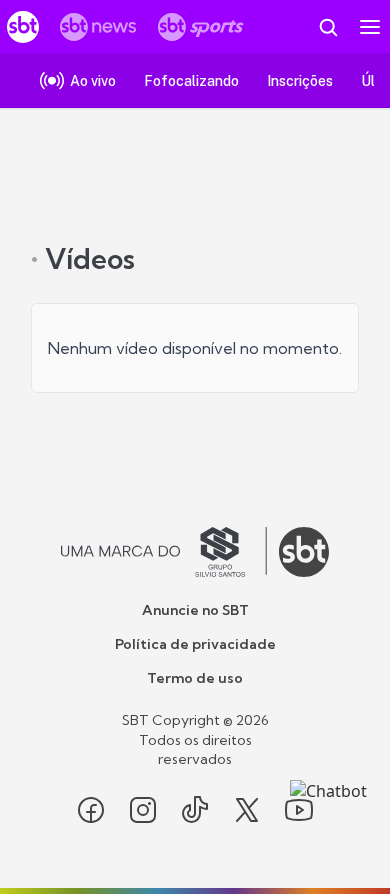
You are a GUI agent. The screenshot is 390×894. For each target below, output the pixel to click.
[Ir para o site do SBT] (304, 552)
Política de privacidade (195, 644)
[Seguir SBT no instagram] (143, 810)
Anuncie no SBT (195, 610)
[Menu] (370, 27)
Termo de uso (195, 678)
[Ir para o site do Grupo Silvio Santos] (164, 552)
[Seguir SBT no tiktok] (195, 810)
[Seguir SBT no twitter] (247, 810)
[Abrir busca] (328, 27)
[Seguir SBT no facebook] (91, 810)
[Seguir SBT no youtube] (299, 810)
